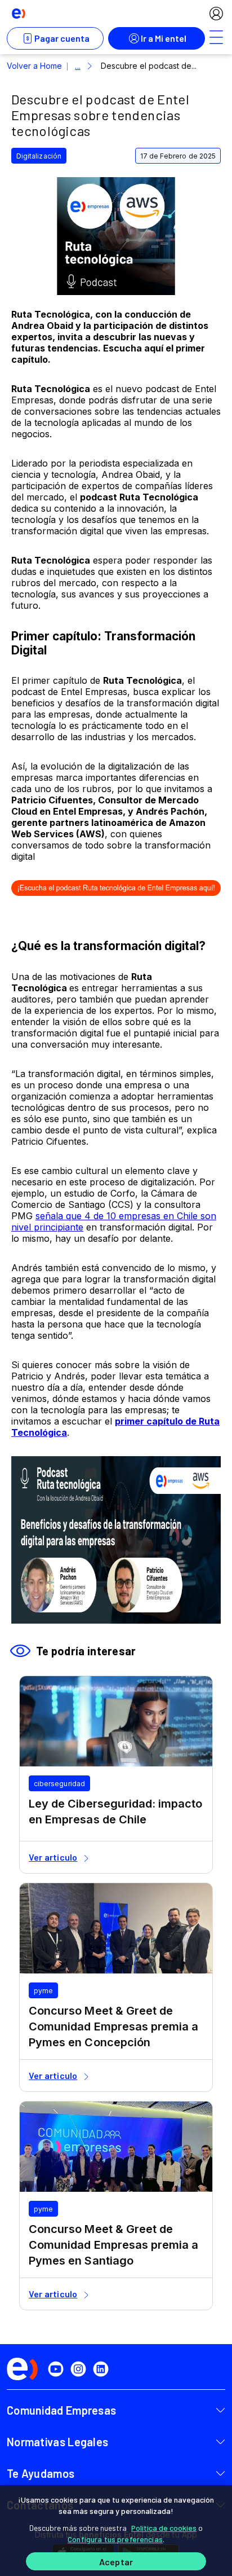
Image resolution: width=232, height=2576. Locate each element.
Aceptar (116, 2562)
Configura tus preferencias (115, 2539)
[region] (116, 2531)
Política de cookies (164, 2528)
